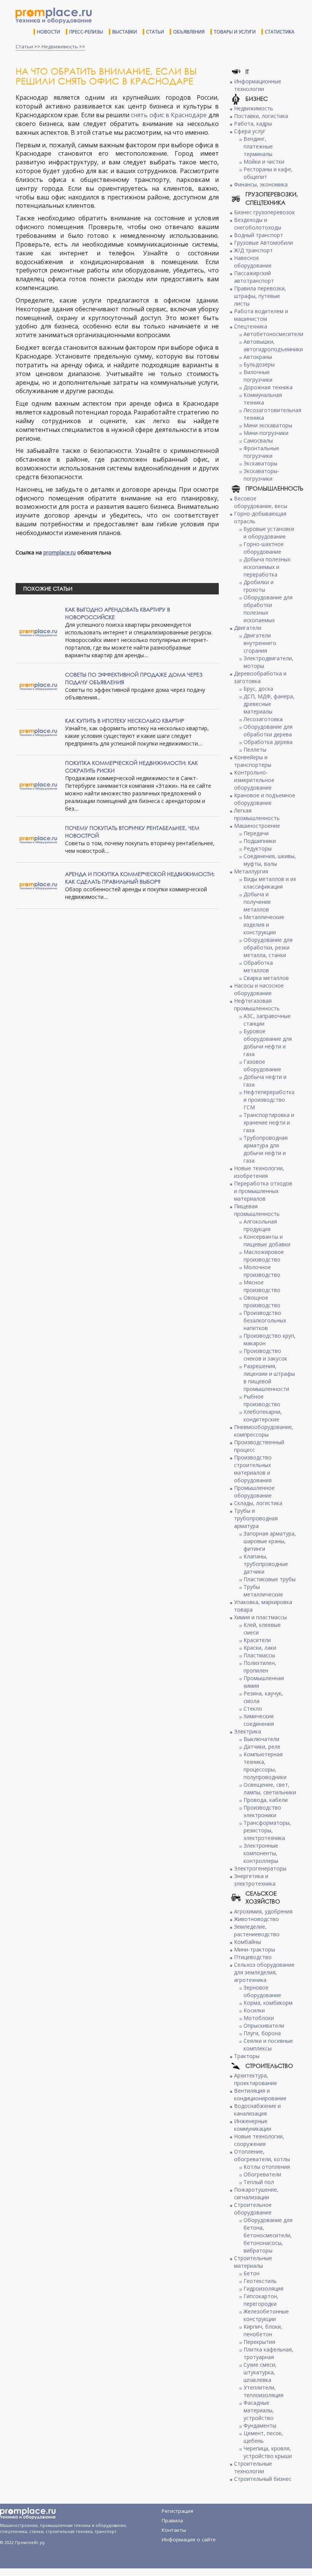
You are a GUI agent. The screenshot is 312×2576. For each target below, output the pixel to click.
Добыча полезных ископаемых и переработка (267, 567)
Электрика (248, 1731)
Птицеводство (253, 1957)
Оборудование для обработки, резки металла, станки (268, 947)
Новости (49, 32)
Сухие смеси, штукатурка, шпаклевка (260, 2372)
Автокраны (258, 357)
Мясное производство (262, 1286)
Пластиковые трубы (270, 1579)
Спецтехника (251, 326)
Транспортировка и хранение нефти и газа (269, 1122)
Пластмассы (259, 1655)
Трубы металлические (263, 1591)
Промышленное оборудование (254, 1492)
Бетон (252, 2273)
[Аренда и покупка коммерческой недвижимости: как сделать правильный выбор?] (38, 885)
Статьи (155, 32)
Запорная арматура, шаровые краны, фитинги (270, 1541)
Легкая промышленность (257, 814)
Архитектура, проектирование (255, 2079)
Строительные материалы (253, 2262)
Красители (257, 1640)
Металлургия (251, 871)
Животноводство (256, 1919)
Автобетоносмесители (273, 334)
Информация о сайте (189, 2539)
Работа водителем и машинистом (261, 315)
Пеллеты (255, 750)
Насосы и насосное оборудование (259, 989)
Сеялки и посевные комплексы (268, 2045)
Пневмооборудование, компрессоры (264, 1431)
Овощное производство (262, 1301)
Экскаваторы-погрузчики (261, 475)
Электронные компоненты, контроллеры (261, 1853)
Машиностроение (257, 826)
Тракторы (247, 2056)
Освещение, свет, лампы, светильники (270, 1788)
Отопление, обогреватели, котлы (262, 2155)
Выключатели (261, 1739)
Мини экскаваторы (268, 425)
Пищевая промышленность (257, 1210)
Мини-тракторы (255, 1949)
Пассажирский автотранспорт (254, 277)
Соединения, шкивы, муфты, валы (270, 860)
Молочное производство (262, 1271)
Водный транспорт (259, 235)
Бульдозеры (259, 364)
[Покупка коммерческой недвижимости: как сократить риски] (38, 785)
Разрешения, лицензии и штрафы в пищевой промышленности (269, 1377)
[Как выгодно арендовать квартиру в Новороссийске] (38, 632)
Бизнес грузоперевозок (264, 212)
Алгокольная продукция (260, 1225)
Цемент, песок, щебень (263, 2437)
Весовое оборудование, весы (261, 502)
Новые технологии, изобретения (259, 1172)
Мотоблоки (259, 2018)
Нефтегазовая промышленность (257, 1004)
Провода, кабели (266, 1800)
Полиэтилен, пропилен (260, 1667)
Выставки (125, 32)
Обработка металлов (258, 966)
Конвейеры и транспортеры (253, 761)
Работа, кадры (253, 123)
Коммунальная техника (263, 399)
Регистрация (177, 2511)
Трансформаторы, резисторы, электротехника (267, 1830)
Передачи (256, 833)
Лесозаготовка (263, 719)
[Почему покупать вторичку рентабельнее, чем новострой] (38, 839)
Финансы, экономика (261, 184)
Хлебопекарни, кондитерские (263, 1415)
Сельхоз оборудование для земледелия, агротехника (264, 1972)
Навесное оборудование (253, 262)
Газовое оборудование (262, 1065)
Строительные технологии (253, 2467)
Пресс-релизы (86, 32)
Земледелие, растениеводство (257, 1930)
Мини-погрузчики (266, 433)
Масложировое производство (264, 1256)
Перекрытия (259, 2342)
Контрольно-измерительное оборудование (254, 780)
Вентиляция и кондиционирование (260, 2094)
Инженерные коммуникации (253, 2125)
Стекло (253, 1709)
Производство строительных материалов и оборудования (253, 1469)
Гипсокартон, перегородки (261, 2300)
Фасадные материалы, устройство (259, 2410)
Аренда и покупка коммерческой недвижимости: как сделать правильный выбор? (140, 878)
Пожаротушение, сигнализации (256, 2193)
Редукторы (258, 848)
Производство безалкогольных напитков (265, 1320)
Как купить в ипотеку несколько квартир (125, 721)
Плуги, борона (262, 2033)
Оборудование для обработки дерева (268, 730)
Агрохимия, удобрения (263, 1911)
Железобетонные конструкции (266, 2315)
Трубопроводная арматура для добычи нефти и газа (266, 1149)
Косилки (254, 2010)
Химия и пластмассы (260, 1617)
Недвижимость (60, 46)
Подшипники (260, 841)
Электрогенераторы (260, 1868)
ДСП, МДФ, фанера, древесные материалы (269, 704)
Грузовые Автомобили (263, 243)
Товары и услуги (235, 32)
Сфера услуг (250, 131)
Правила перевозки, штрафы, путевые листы (260, 296)
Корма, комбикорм (268, 2003)
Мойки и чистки (264, 162)
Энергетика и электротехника (255, 1880)
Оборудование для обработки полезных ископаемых (268, 609)
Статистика (280, 32)
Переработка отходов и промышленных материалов (263, 1191)
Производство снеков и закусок (265, 1355)
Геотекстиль (260, 2281)
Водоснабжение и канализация (257, 2110)
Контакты (174, 2530)
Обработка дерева (268, 742)
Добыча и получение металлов (257, 902)
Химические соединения (259, 1720)
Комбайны (248, 1942)
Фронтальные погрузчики (261, 452)
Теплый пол (259, 2182)
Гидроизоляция (263, 2288)
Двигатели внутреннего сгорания (260, 643)
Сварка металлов (266, 978)
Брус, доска (258, 689)
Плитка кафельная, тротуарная (268, 2353)
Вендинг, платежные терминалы (258, 146)
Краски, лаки (260, 1648)
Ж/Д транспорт (253, 250)
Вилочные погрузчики (258, 376)
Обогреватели (262, 2174)
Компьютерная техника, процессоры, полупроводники (265, 1766)
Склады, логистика (258, 1503)
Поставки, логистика (261, 116)
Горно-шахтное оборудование (264, 548)
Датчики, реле (262, 1747)
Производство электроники (262, 1811)
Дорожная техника (268, 387)
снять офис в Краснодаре (169, 115)
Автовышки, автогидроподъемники (273, 345)
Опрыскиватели (264, 2026)
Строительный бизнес (263, 2479)
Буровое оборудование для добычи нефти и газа (268, 1043)
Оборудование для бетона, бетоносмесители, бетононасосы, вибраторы (268, 2235)
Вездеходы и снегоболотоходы (258, 224)
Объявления (189, 32)
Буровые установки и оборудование (269, 533)
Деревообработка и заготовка (260, 677)
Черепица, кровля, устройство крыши (268, 2452)
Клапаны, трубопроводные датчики (266, 1564)
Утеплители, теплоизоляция (263, 2391)
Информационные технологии (258, 85)
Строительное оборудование (253, 2209)
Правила (172, 2520)
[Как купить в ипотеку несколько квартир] (38, 732)
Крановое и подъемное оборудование (265, 799)
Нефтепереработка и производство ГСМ (269, 1100)
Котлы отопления (267, 2167)
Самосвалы (258, 440)
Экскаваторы (260, 463)
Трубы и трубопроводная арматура (256, 1518)
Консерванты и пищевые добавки (267, 1240)
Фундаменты (260, 2425)
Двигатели (248, 628)
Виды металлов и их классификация (270, 883)
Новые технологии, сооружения (259, 2140)
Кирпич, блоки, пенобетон (263, 2330)
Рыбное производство (262, 1400)
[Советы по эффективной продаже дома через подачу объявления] (38, 686)
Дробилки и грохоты (259, 586)
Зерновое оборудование (262, 1991)
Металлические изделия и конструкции (264, 925)
